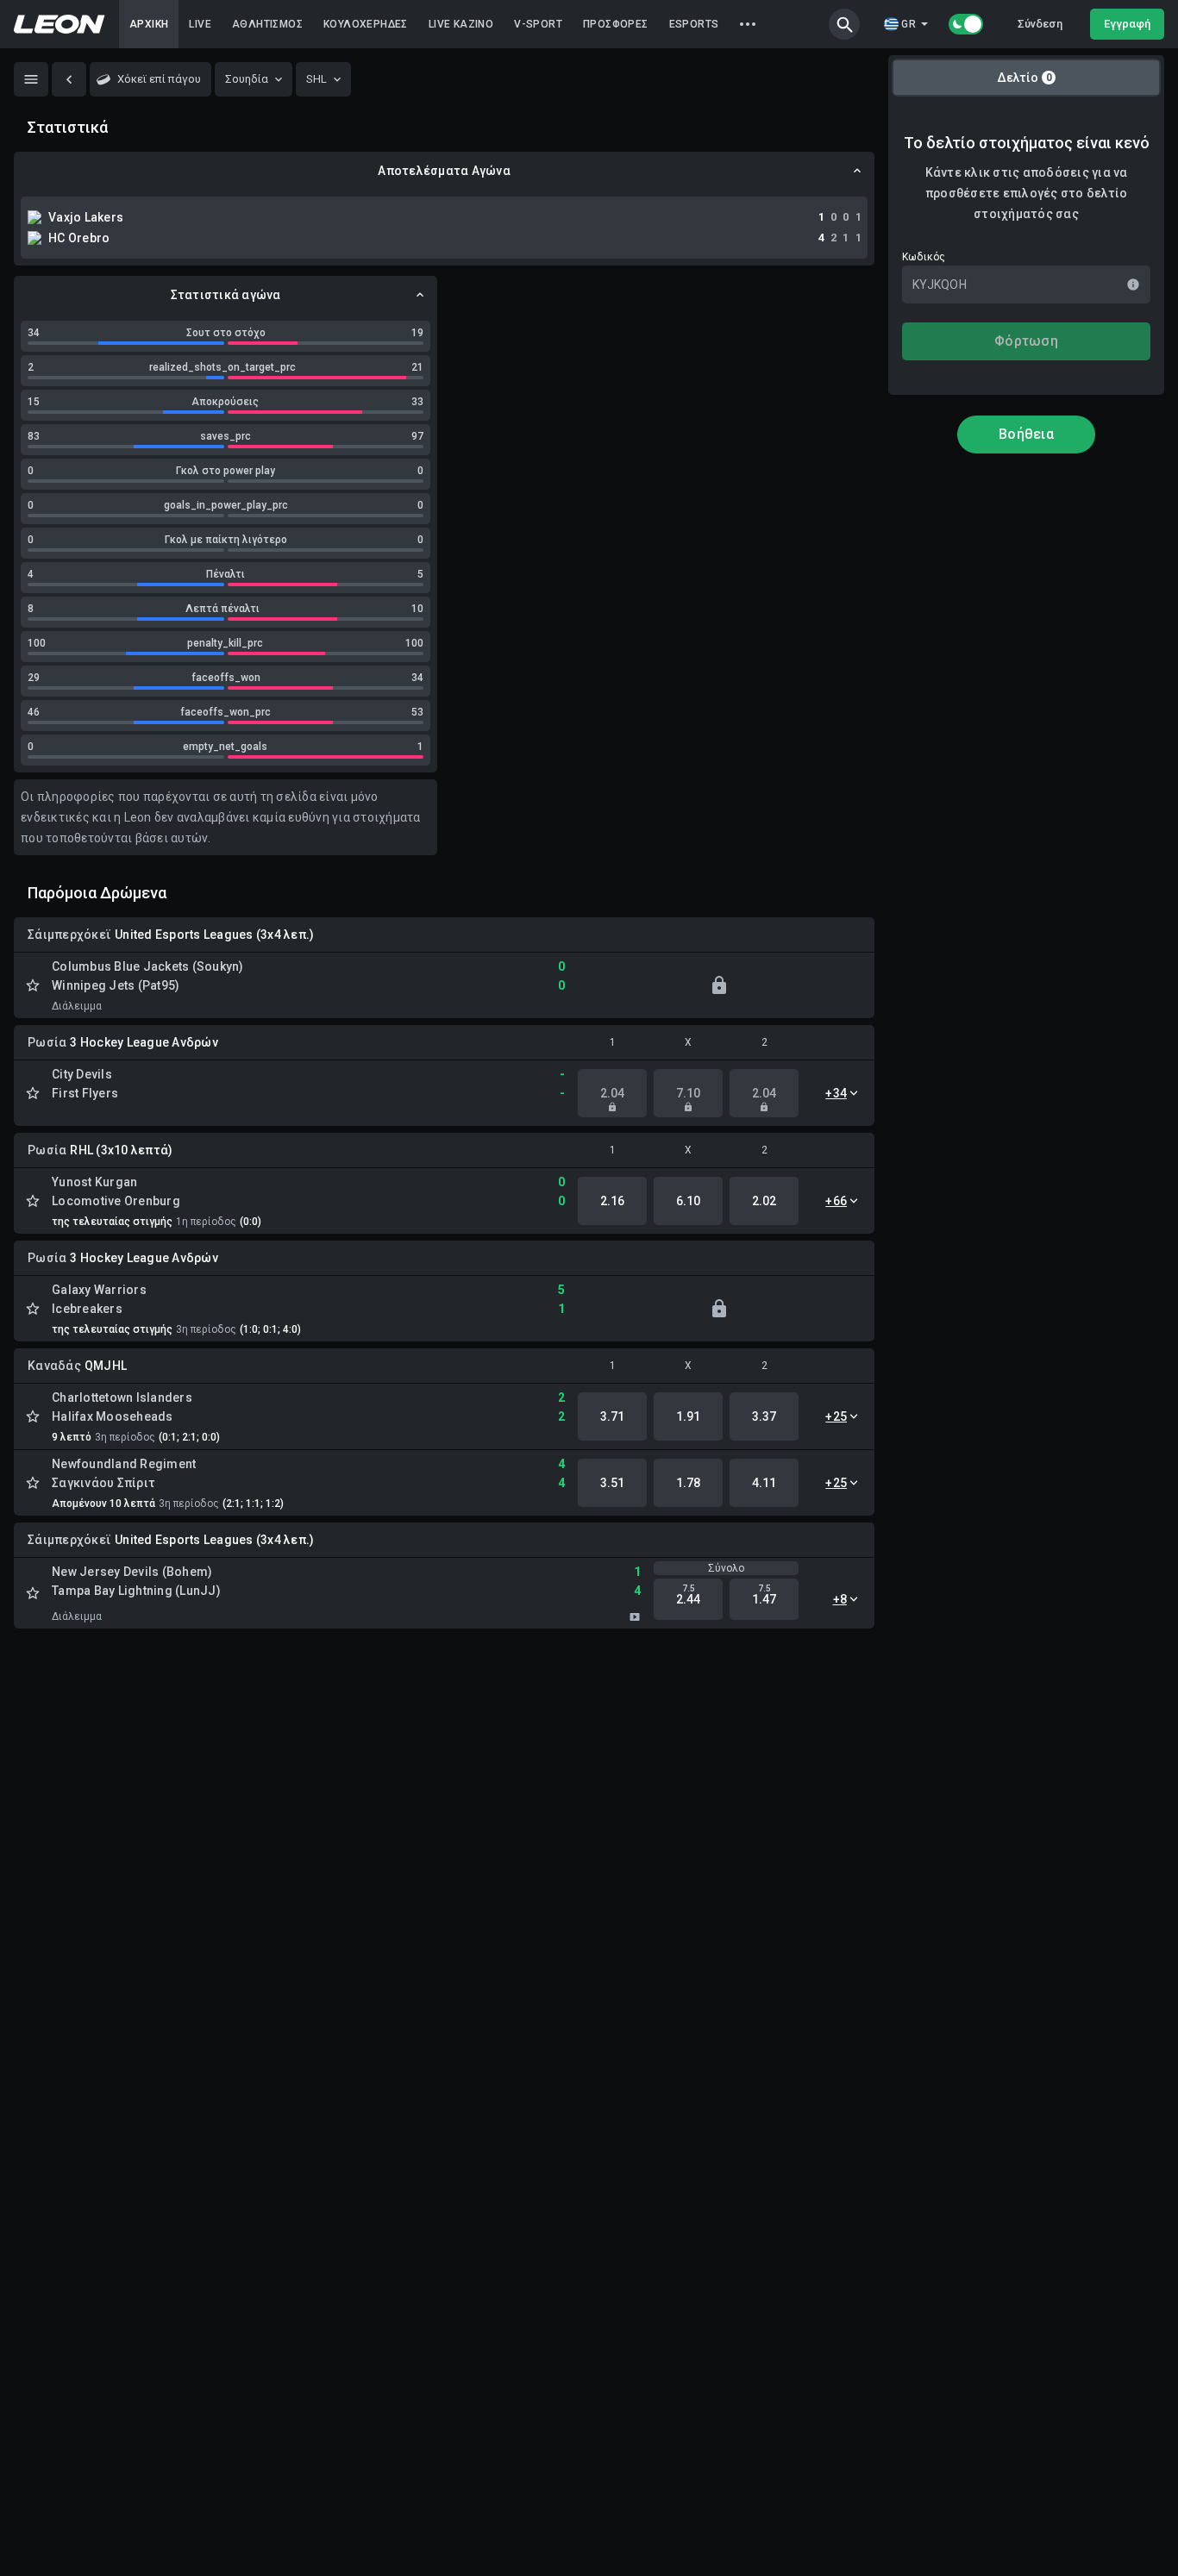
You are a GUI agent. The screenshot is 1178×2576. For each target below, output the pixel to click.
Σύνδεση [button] (1040, 24)
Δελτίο (1024, 78)
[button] (844, 24)
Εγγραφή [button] (1127, 24)
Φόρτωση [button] (1026, 341)
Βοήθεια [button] (1026, 434)
